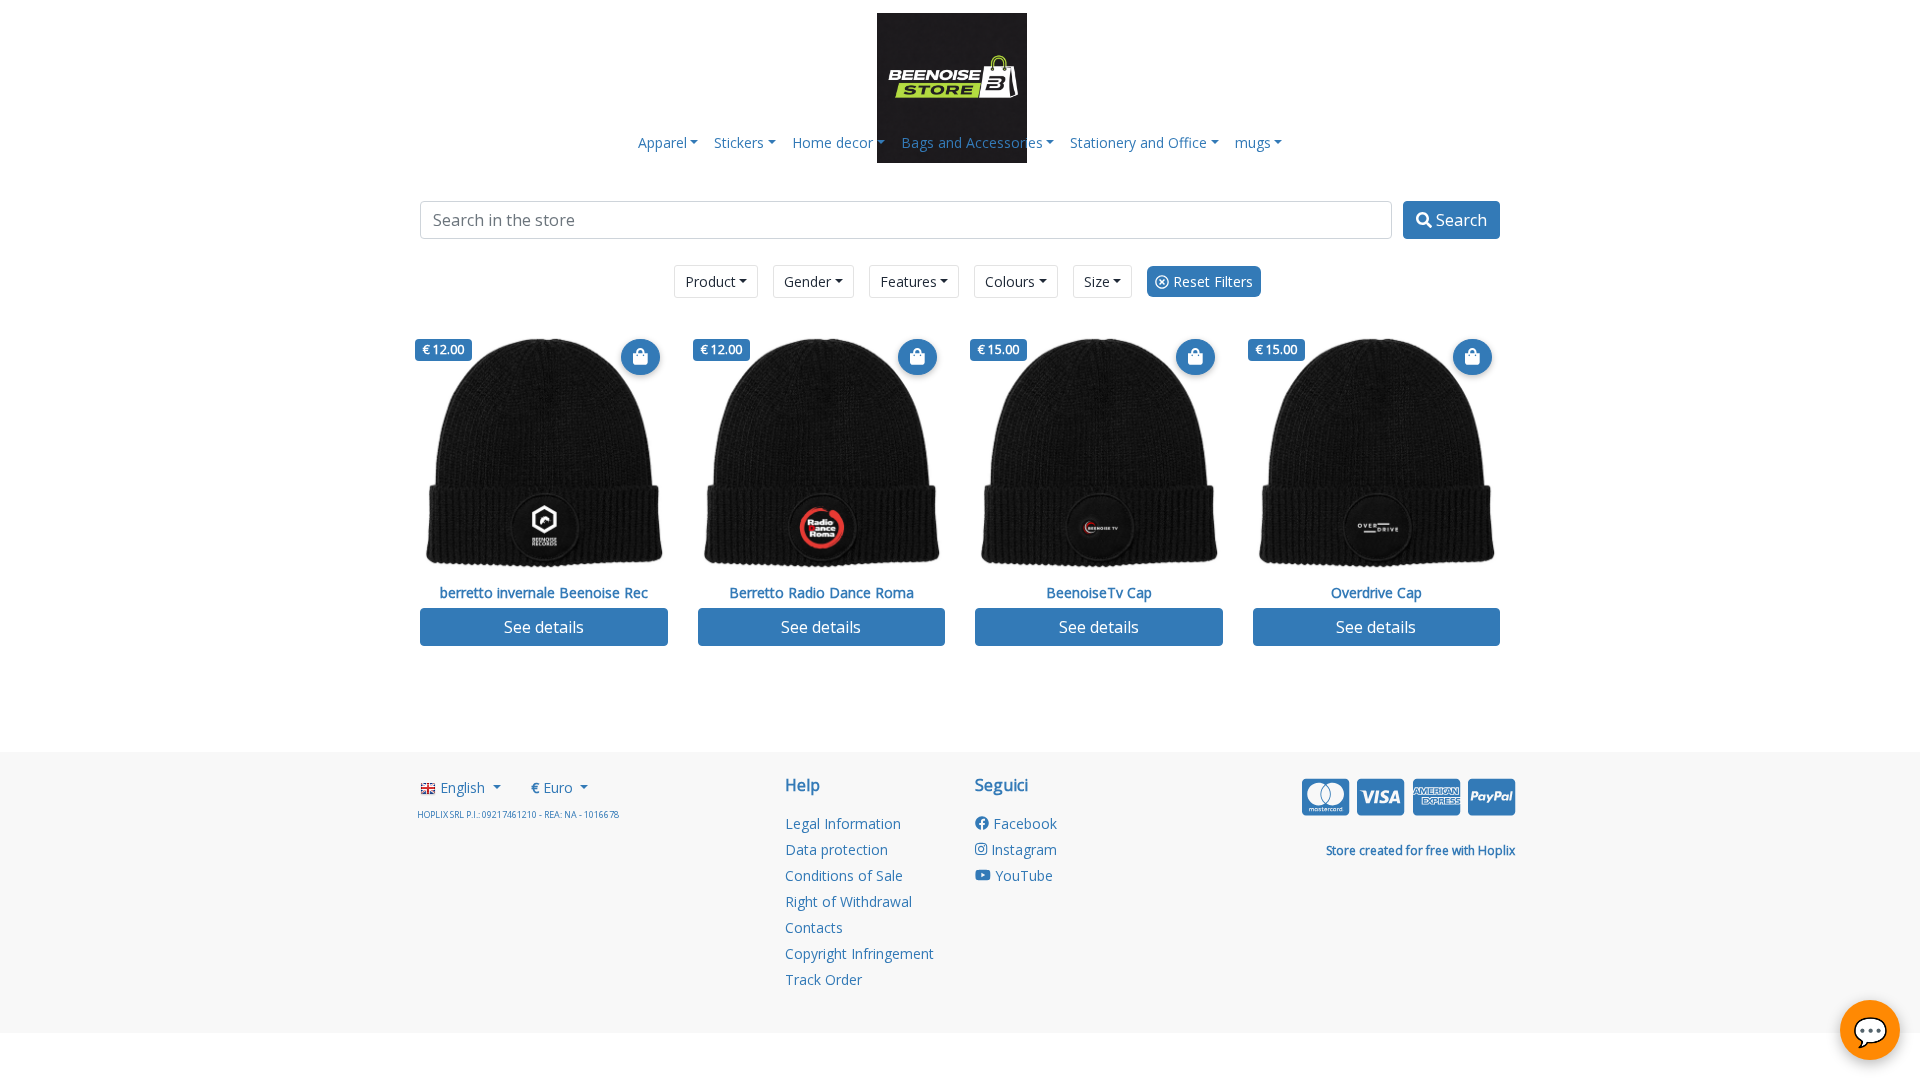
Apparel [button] (662, 142)
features (908, 281)
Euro (554, 787)
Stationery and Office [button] (1138, 142)
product (710, 281)
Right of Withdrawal (848, 901)
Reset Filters (1211, 281)
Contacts (814, 927)
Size (1097, 281)
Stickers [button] (739, 142)
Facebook (1023, 823)
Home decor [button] (832, 142)
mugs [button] (1253, 142)
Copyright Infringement (859, 953)
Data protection (836, 849)
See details (544, 627)
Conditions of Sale (844, 875)
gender (807, 281)
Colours (1010, 281)
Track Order (823, 979)
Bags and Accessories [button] (972, 142)
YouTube (1022, 875)
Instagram (1022, 849)
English (462, 787)
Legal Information (843, 823)
